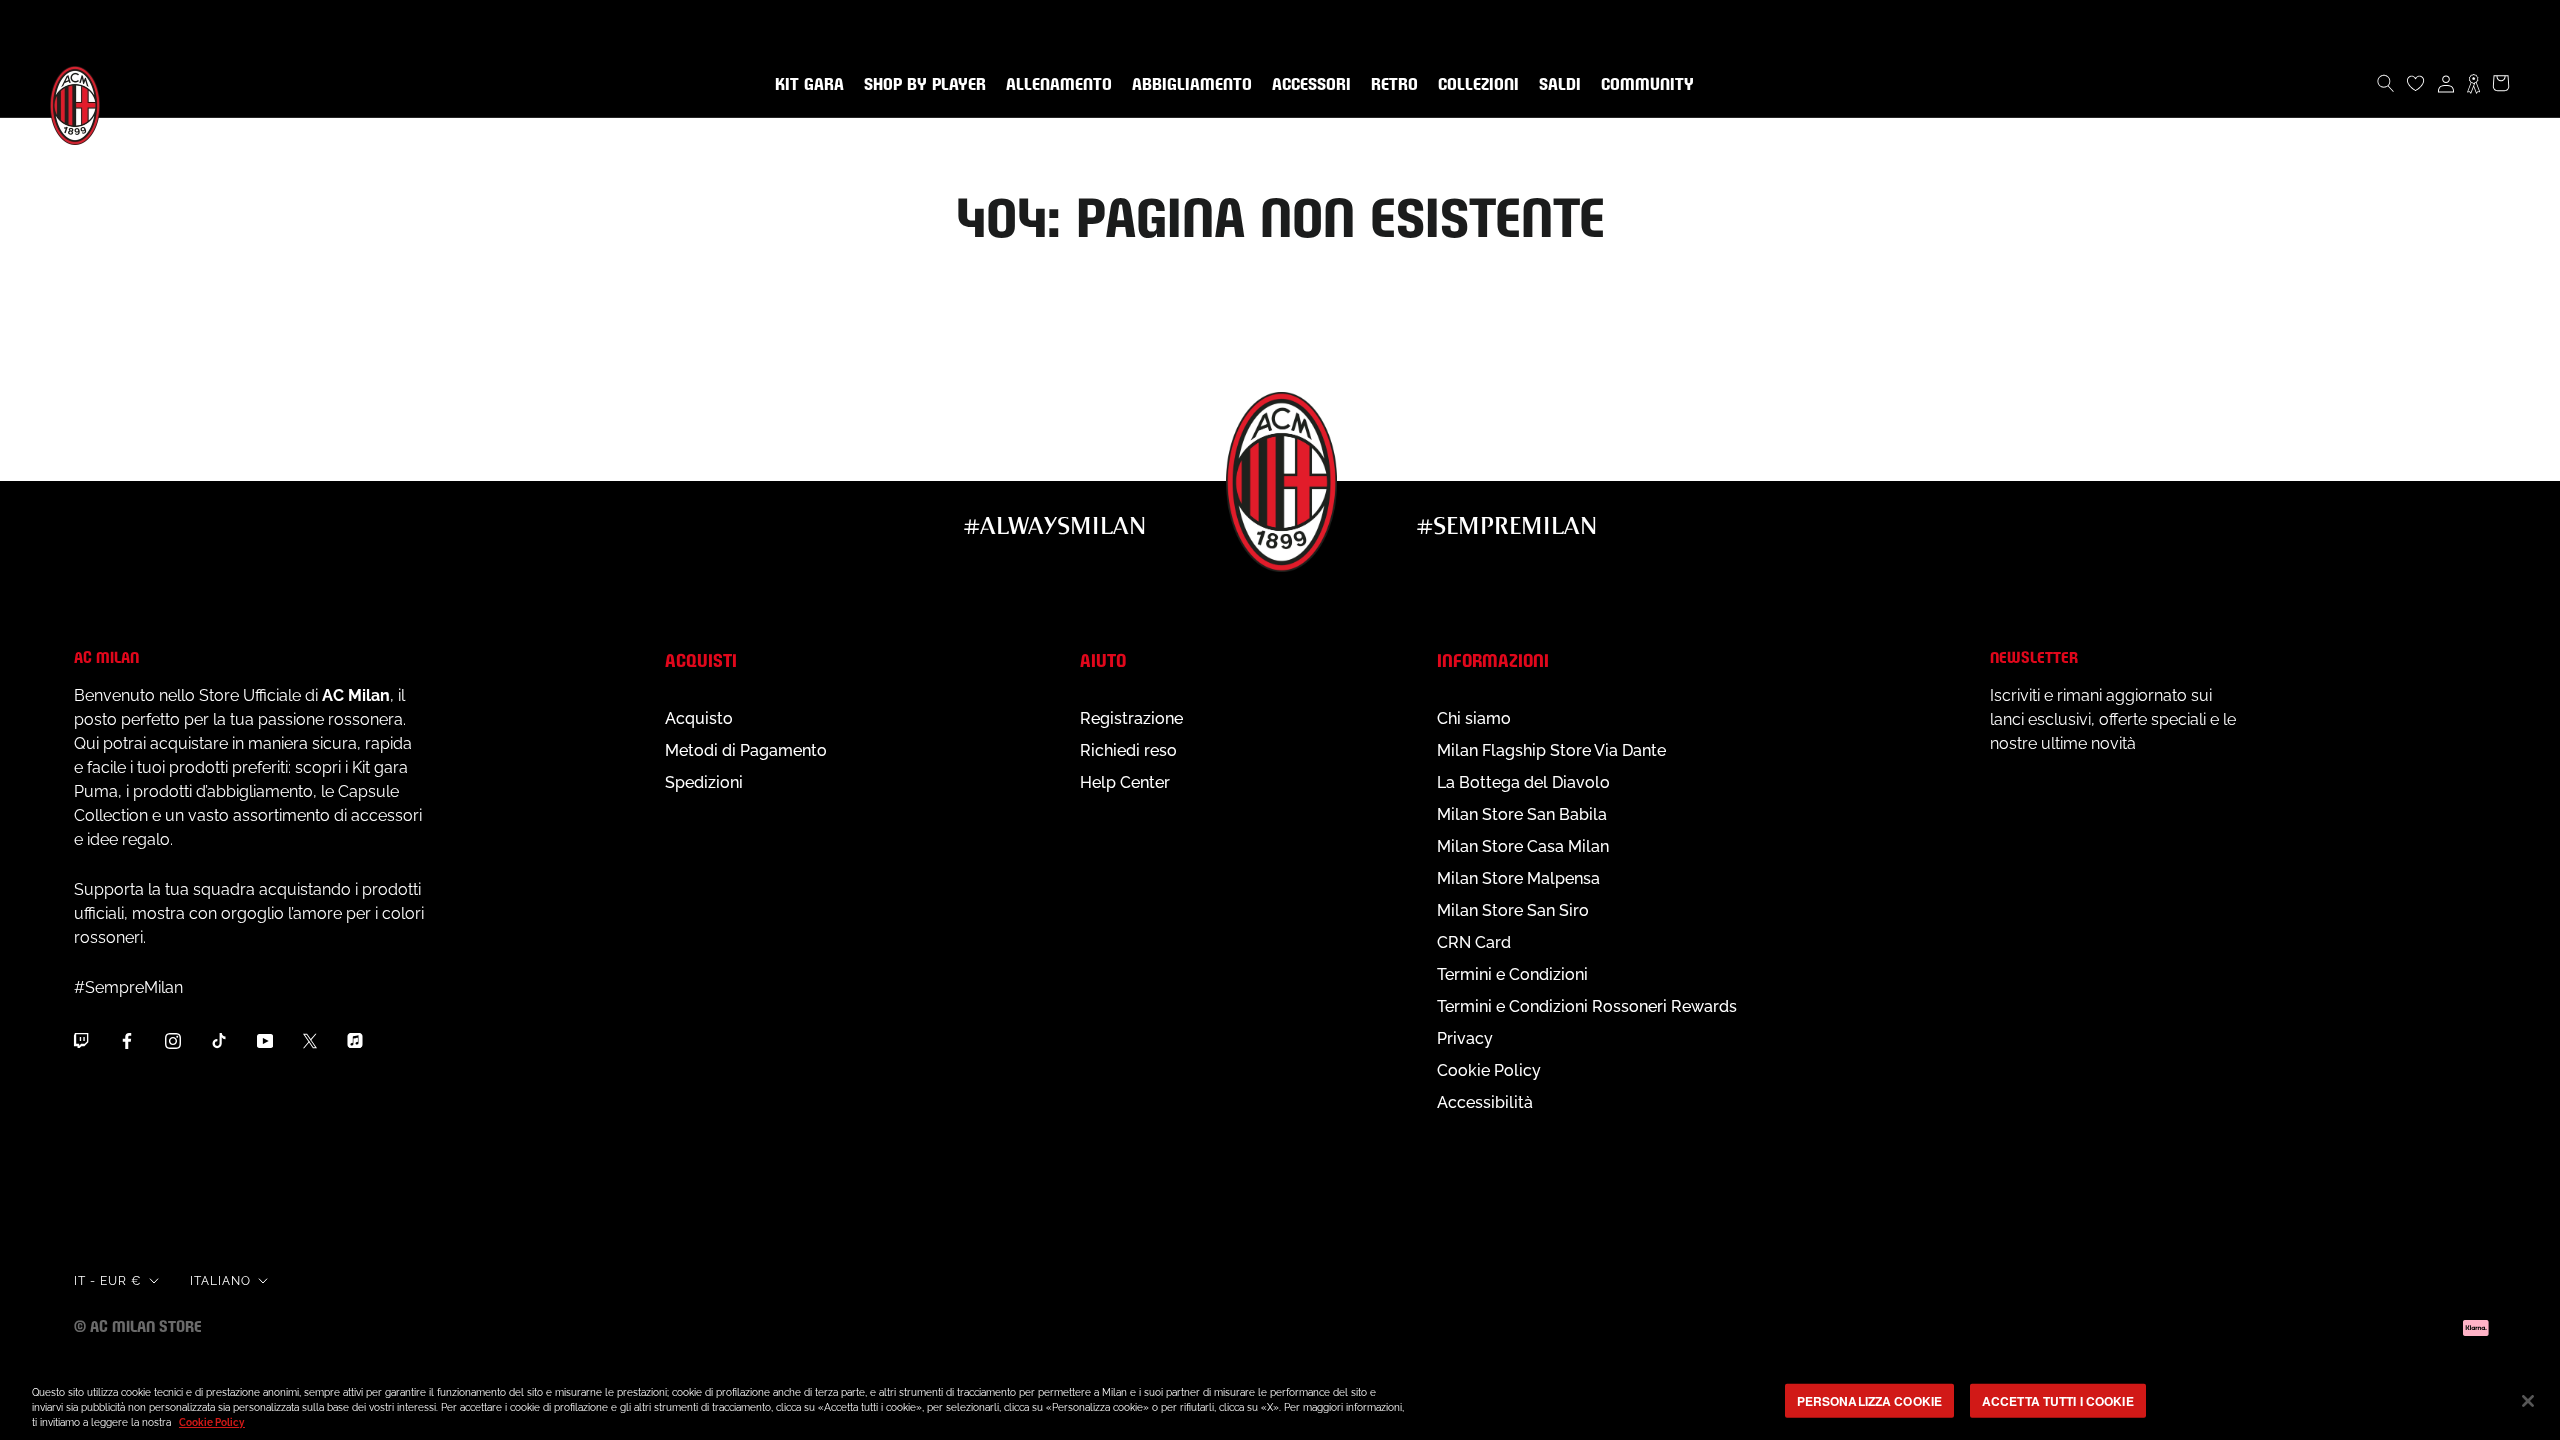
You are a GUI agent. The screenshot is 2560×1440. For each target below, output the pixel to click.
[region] (1280, 1402)
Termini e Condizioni (1512, 974)
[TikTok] (219, 1041)
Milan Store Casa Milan (1523, 846)
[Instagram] (173, 1041)
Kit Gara (805, 85)
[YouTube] (265, 1041)
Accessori (1307, 85)
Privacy (1465, 1038)
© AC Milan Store (138, 1324)
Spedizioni (704, 782)
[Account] (2446, 83)
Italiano (220, 1281)
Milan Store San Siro (1513, 910)
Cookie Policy (1489, 1070)
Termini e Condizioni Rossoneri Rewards (1587, 1006)
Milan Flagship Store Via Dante (1551, 750)
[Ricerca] (2386, 83)
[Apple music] (355, 1041)
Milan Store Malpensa (1518, 878)
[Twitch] (81, 1041)
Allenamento (1055, 85)
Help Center (1125, 782)
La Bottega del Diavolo (1523, 782)
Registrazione (1131, 718)
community (1643, 85)
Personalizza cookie (1869, 1400)
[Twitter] (310, 1041)
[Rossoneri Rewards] (2473, 83)
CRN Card (1474, 942)
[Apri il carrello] (2501, 83)
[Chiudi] (2528, 1401)
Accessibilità (1485, 1102)
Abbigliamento (1188, 85)
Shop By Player (925, 85)
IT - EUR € (108, 1281)
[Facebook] (127, 1041)
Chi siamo (1474, 718)
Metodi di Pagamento (746, 750)
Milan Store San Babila (1522, 814)
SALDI (1556, 85)
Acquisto (699, 718)
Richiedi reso (1128, 750)
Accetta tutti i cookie (2058, 1400)
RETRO (1390, 85)
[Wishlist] (2416, 83)
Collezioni (1474, 85)
